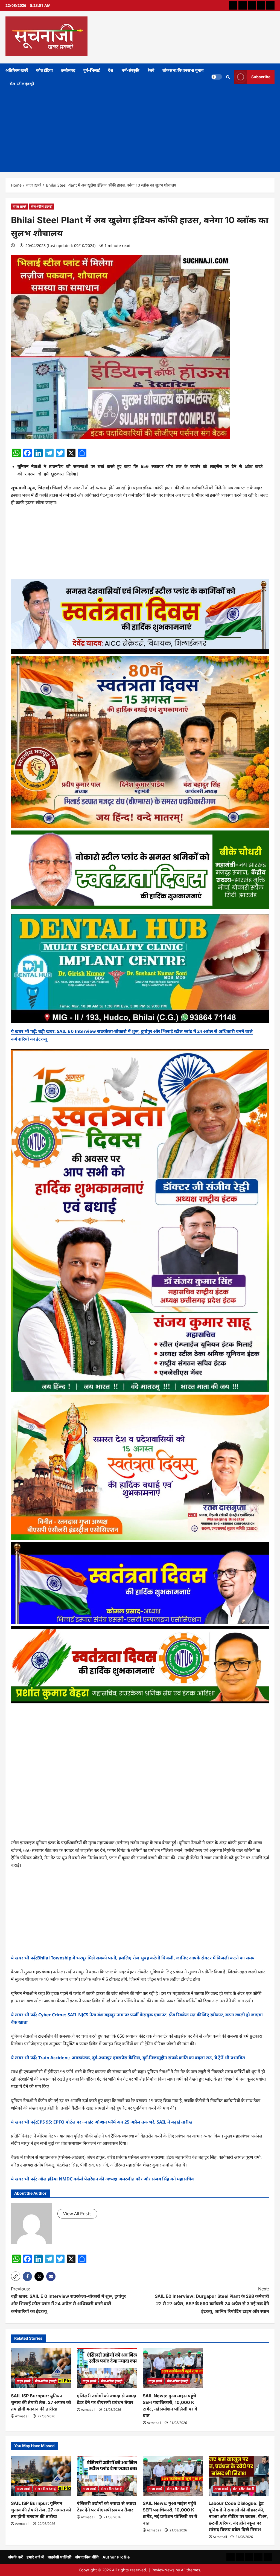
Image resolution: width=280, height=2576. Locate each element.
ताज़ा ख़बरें (19, 206)
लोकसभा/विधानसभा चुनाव (183, 70)
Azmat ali (22, 2416)
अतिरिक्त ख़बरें (17, 70)
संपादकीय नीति (87, 2557)
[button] (16, 2276)
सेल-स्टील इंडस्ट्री (22, 84)
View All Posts (77, 2214)
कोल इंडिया (44, 70)
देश (111, 70)
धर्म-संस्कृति (130, 70)
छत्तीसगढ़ (68, 70)
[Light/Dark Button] (217, 77)
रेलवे (151, 70)
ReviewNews (163, 2570)
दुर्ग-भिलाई (92, 70)
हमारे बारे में (35, 2557)
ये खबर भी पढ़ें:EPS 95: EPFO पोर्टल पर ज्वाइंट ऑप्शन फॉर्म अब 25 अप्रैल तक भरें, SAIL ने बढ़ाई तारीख (102, 2122)
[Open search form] (228, 77)
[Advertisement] (140, 131)
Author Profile (116, 2557)
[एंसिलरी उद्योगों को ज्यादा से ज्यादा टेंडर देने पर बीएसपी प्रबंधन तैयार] (107, 2368)
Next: (212, 2300)
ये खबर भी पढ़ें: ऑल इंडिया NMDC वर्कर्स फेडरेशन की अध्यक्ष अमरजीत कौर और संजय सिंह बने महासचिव (102, 2179)
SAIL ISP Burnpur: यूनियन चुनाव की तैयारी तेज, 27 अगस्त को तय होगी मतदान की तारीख (41, 2402)
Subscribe (261, 77)
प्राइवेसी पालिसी (59, 2557)
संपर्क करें (15, 2557)
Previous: (68, 2300)
